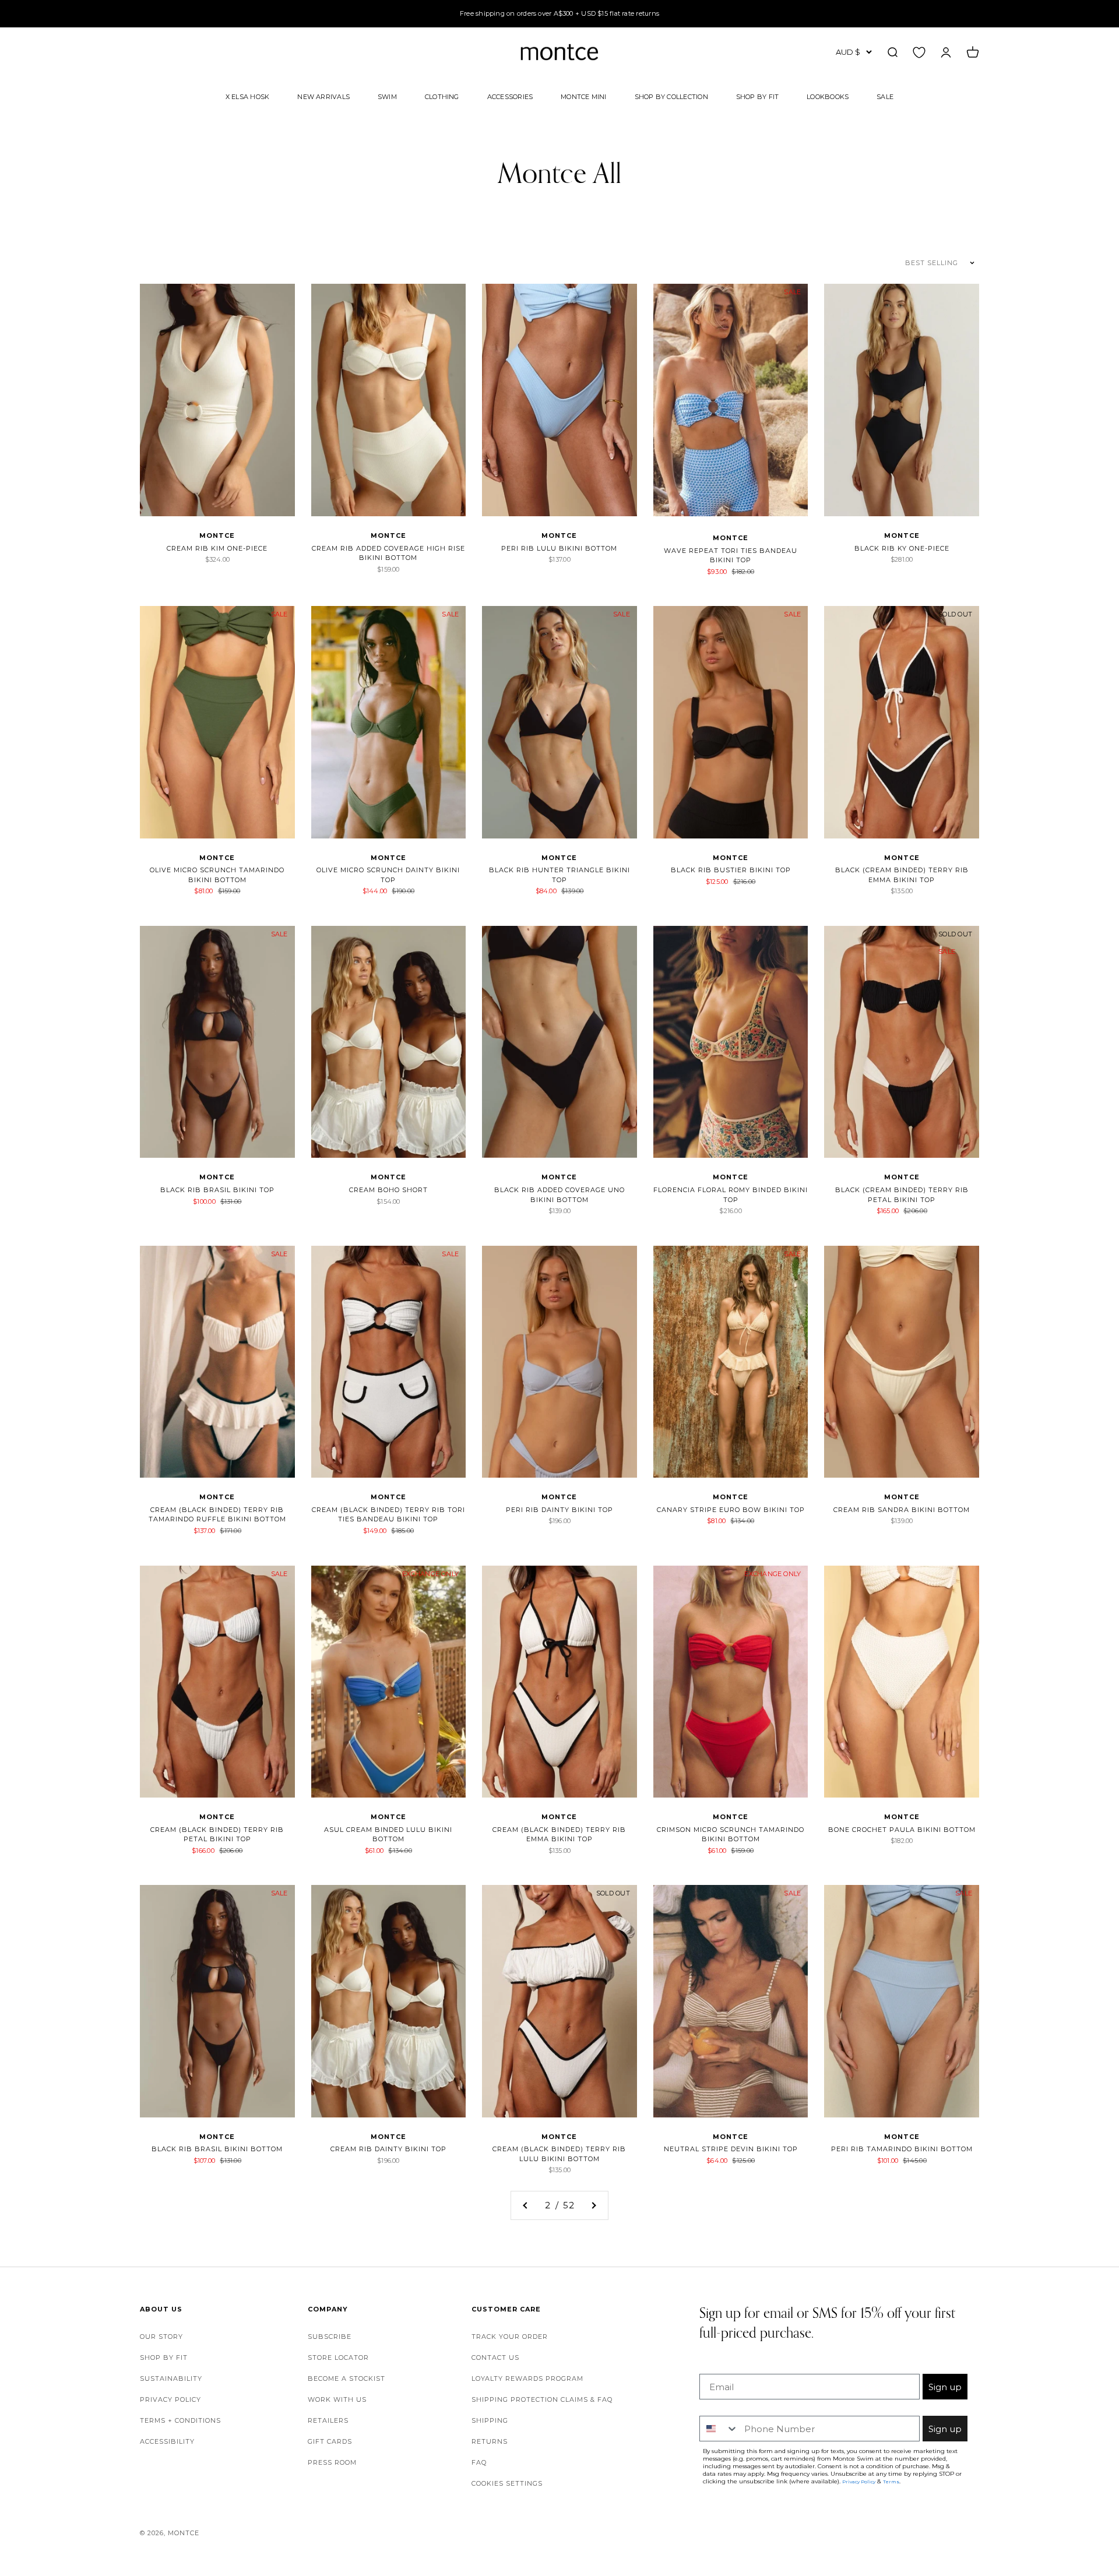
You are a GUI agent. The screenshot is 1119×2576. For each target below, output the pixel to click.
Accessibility (167, 2441)
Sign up (945, 2387)
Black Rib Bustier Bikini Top (731, 870)
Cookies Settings (507, 2483)
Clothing (442, 96)
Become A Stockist (346, 2378)
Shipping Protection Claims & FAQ (542, 2399)
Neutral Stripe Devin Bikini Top (731, 2149)
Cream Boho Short (388, 1190)
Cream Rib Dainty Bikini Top (388, 2149)
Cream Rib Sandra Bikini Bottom (902, 1510)
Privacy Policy (170, 2399)
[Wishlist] (919, 52)
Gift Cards (330, 2441)
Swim (387, 96)
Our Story (161, 2337)
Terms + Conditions (180, 2420)
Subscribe (330, 2337)
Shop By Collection (671, 96)
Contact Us (495, 2357)
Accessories (510, 96)
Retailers (328, 2420)
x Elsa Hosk (247, 96)
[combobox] (719, 2429)
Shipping (490, 2420)
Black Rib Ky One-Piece (902, 548)
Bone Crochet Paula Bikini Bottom (902, 1830)
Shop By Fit (757, 96)
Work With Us (337, 2399)
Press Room (332, 2462)
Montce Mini (583, 96)
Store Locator (338, 2357)
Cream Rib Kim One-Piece (217, 548)
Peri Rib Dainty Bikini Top (559, 1510)
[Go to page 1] (526, 2205)
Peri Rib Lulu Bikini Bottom (559, 548)
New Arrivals (323, 96)
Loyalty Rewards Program (527, 2378)
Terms (891, 2482)
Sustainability (171, 2378)
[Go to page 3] (593, 2205)
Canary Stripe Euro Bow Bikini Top (731, 1510)
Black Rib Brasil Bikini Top (217, 1190)
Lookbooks (828, 96)
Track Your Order (510, 2337)
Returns (490, 2441)
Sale (885, 96)
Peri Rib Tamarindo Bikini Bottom (902, 2149)
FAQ (479, 2462)
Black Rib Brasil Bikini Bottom (217, 2149)
